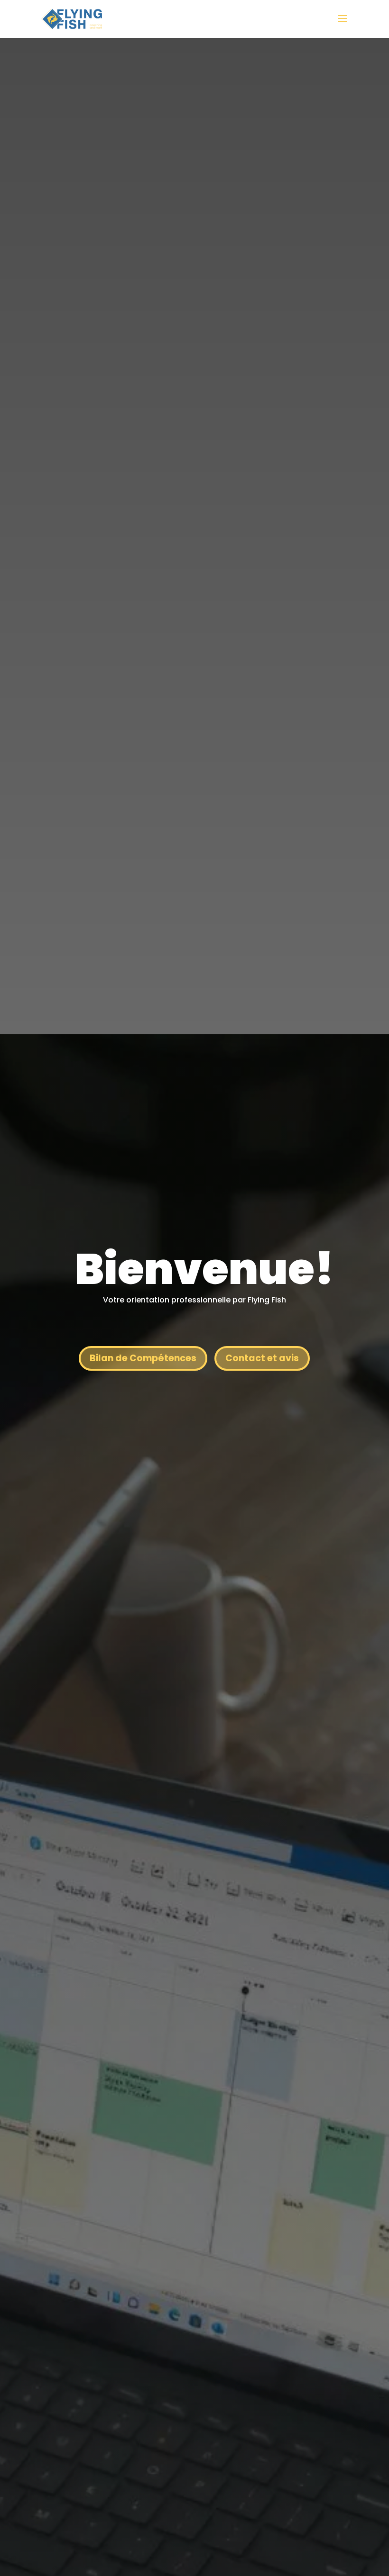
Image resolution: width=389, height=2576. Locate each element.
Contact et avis (262, 1358)
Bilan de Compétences (143, 1358)
